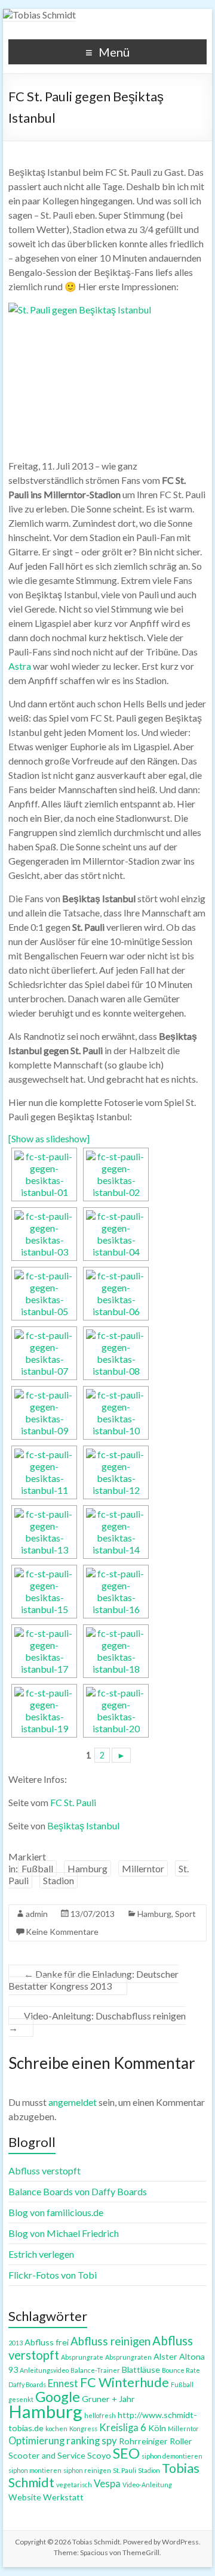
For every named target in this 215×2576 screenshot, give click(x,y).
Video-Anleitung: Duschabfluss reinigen (97, 2022)
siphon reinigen (87, 2470)
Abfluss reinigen (110, 2341)
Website (25, 2497)
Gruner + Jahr (108, 2399)
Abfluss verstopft (44, 2171)
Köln (157, 2428)
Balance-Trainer (95, 2370)
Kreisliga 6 (123, 2428)
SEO (126, 2453)
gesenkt (21, 2399)
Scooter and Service (47, 2455)
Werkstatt (63, 2497)
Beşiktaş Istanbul (83, 1825)
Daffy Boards (27, 2384)
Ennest (63, 2384)
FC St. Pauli (73, 1802)
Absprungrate (82, 2357)
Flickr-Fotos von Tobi (53, 2275)
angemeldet (73, 2102)
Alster (165, 2356)
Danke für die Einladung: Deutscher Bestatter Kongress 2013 (93, 1980)
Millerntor (143, 1868)
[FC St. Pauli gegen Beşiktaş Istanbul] (44, 1174)
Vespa (107, 2484)
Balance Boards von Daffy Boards (78, 2191)
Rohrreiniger (143, 2441)
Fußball (37, 1868)
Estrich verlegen (41, 2254)
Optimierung (36, 2441)
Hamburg (87, 1868)
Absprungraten (128, 2357)
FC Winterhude (125, 2382)
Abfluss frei (47, 2342)
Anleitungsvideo (44, 2370)
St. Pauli (125, 2470)
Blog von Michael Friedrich (64, 2233)
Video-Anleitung (147, 2485)
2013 (16, 2343)
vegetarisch (74, 2485)
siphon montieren (35, 2470)
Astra (20, 666)
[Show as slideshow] (49, 1138)
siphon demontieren (172, 2456)
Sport (185, 1914)
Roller (181, 2441)
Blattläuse (141, 2370)
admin (37, 1914)
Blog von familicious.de (56, 2212)
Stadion (59, 1880)
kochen (56, 2429)
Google (58, 2397)
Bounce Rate (181, 2370)
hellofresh (100, 2415)
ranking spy (92, 2441)
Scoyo (99, 2455)
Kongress (83, 2429)
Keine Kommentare (62, 1932)
